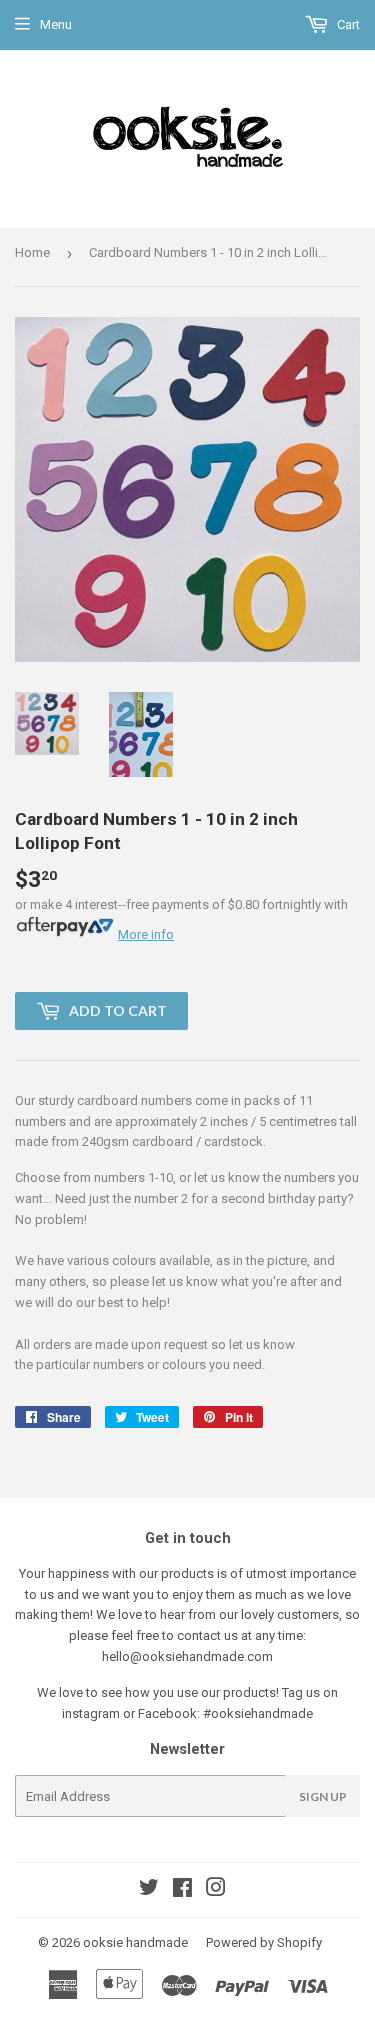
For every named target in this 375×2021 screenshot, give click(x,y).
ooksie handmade (135, 1942)
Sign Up (323, 1796)
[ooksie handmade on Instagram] (216, 1890)
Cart (347, 24)
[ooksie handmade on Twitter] (149, 1890)
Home (32, 252)
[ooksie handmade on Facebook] (182, 1890)
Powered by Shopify (264, 1942)
